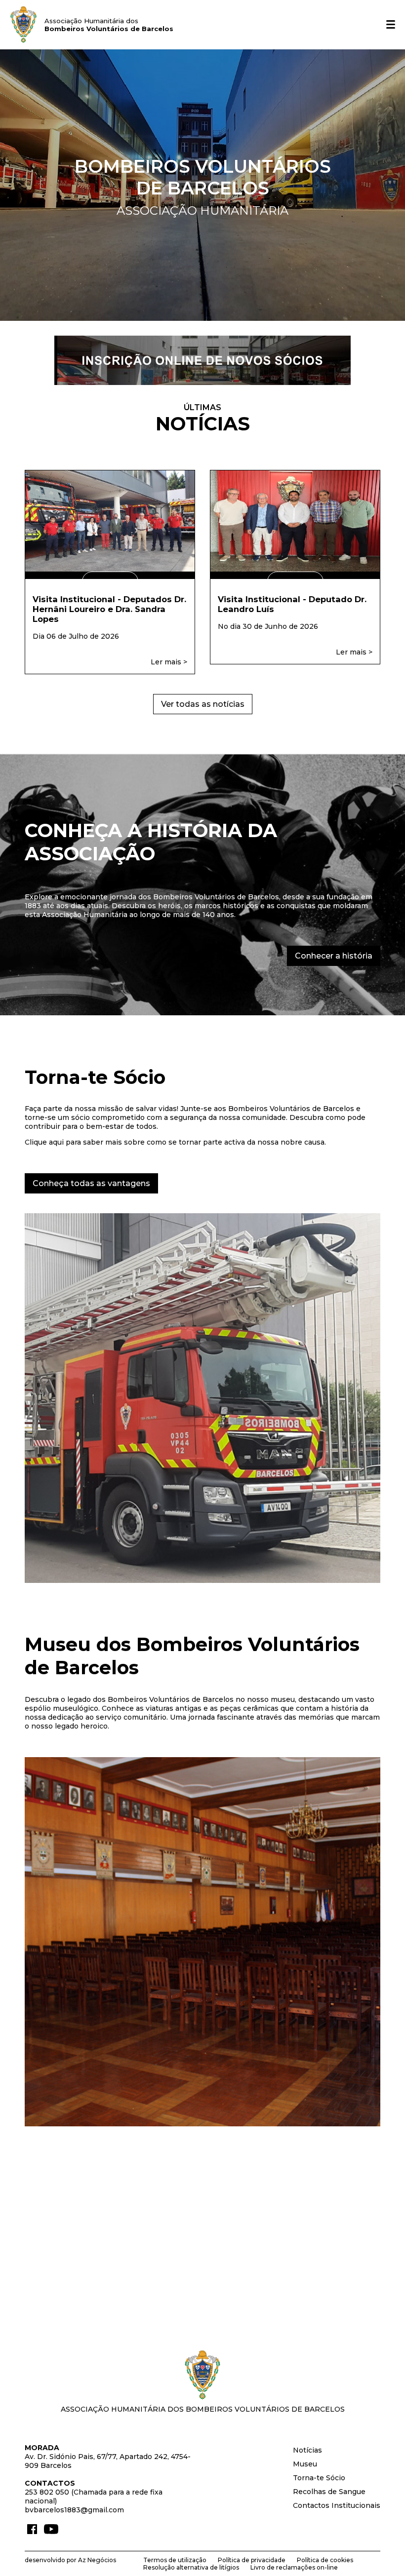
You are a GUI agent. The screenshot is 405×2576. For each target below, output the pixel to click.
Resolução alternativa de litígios (191, 2567)
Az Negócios (97, 2560)
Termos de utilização (175, 2560)
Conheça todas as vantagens (91, 1183)
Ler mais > (169, 662)
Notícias (307, 2450)
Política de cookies (325, 2560)
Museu (305, 2464)
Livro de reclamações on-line (294, 2567)
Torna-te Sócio (319, 2478)
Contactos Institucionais (337, 2505)
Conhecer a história (334, 956)
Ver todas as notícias (203, 704)
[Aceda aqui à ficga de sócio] (202, 383)
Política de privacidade (252, 2560)
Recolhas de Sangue (329, 2492)
